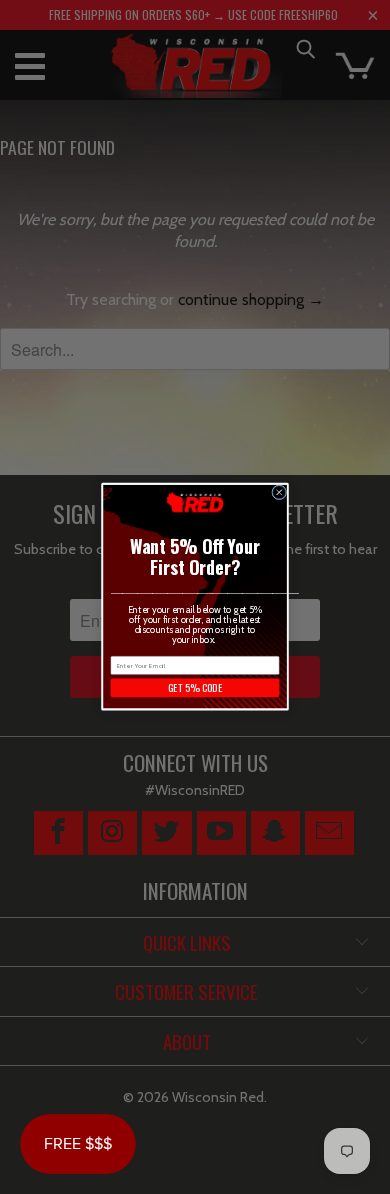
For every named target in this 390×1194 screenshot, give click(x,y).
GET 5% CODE (195, 688)
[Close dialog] (279, 492)
